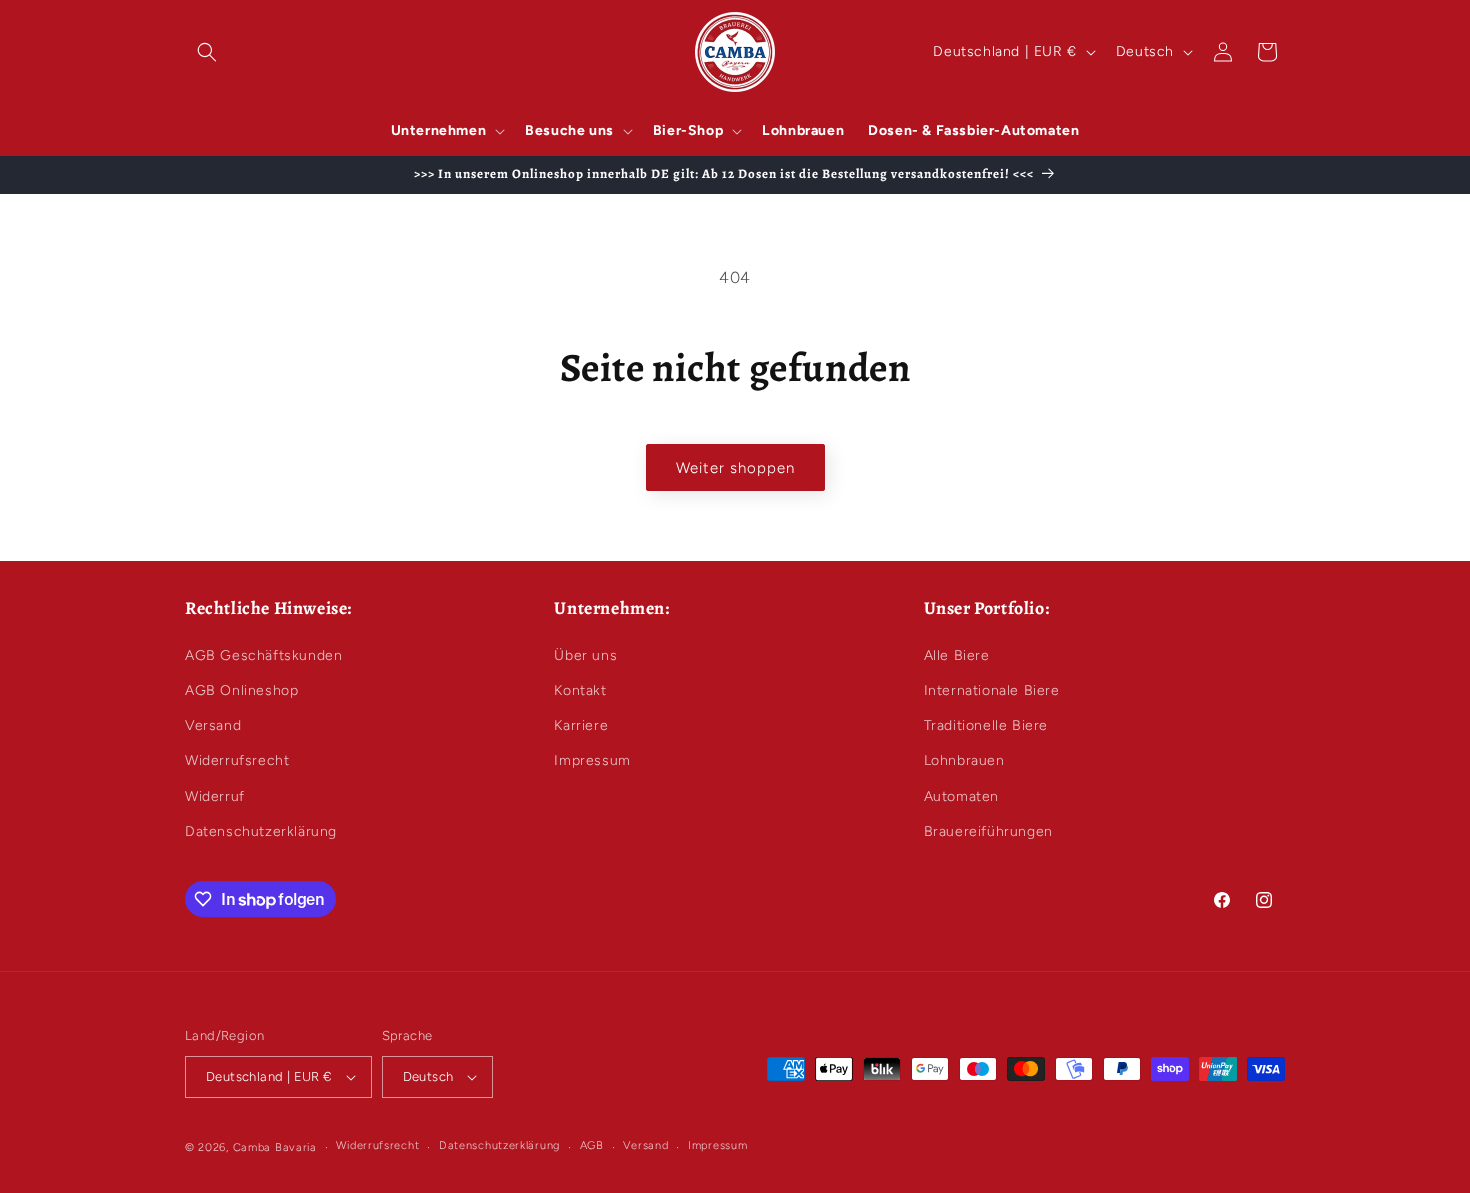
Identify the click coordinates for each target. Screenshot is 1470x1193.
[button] (207, 52)
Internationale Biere (992, 690)
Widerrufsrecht (237, 760)
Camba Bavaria (275, 1147)
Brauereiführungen (988, 831)
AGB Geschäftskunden (263, 655)
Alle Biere (957, 655)
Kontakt (580, 690)
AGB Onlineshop (241, 690)
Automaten (961, 796)
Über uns (585, 655)
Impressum (592, 760)
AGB (592, 1145)
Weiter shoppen (735, 468)
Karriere (581, 725)
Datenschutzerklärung (261, 831)
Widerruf (215, 796)
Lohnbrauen (964, 760)
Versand (213, 725)
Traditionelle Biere (986, 725)
